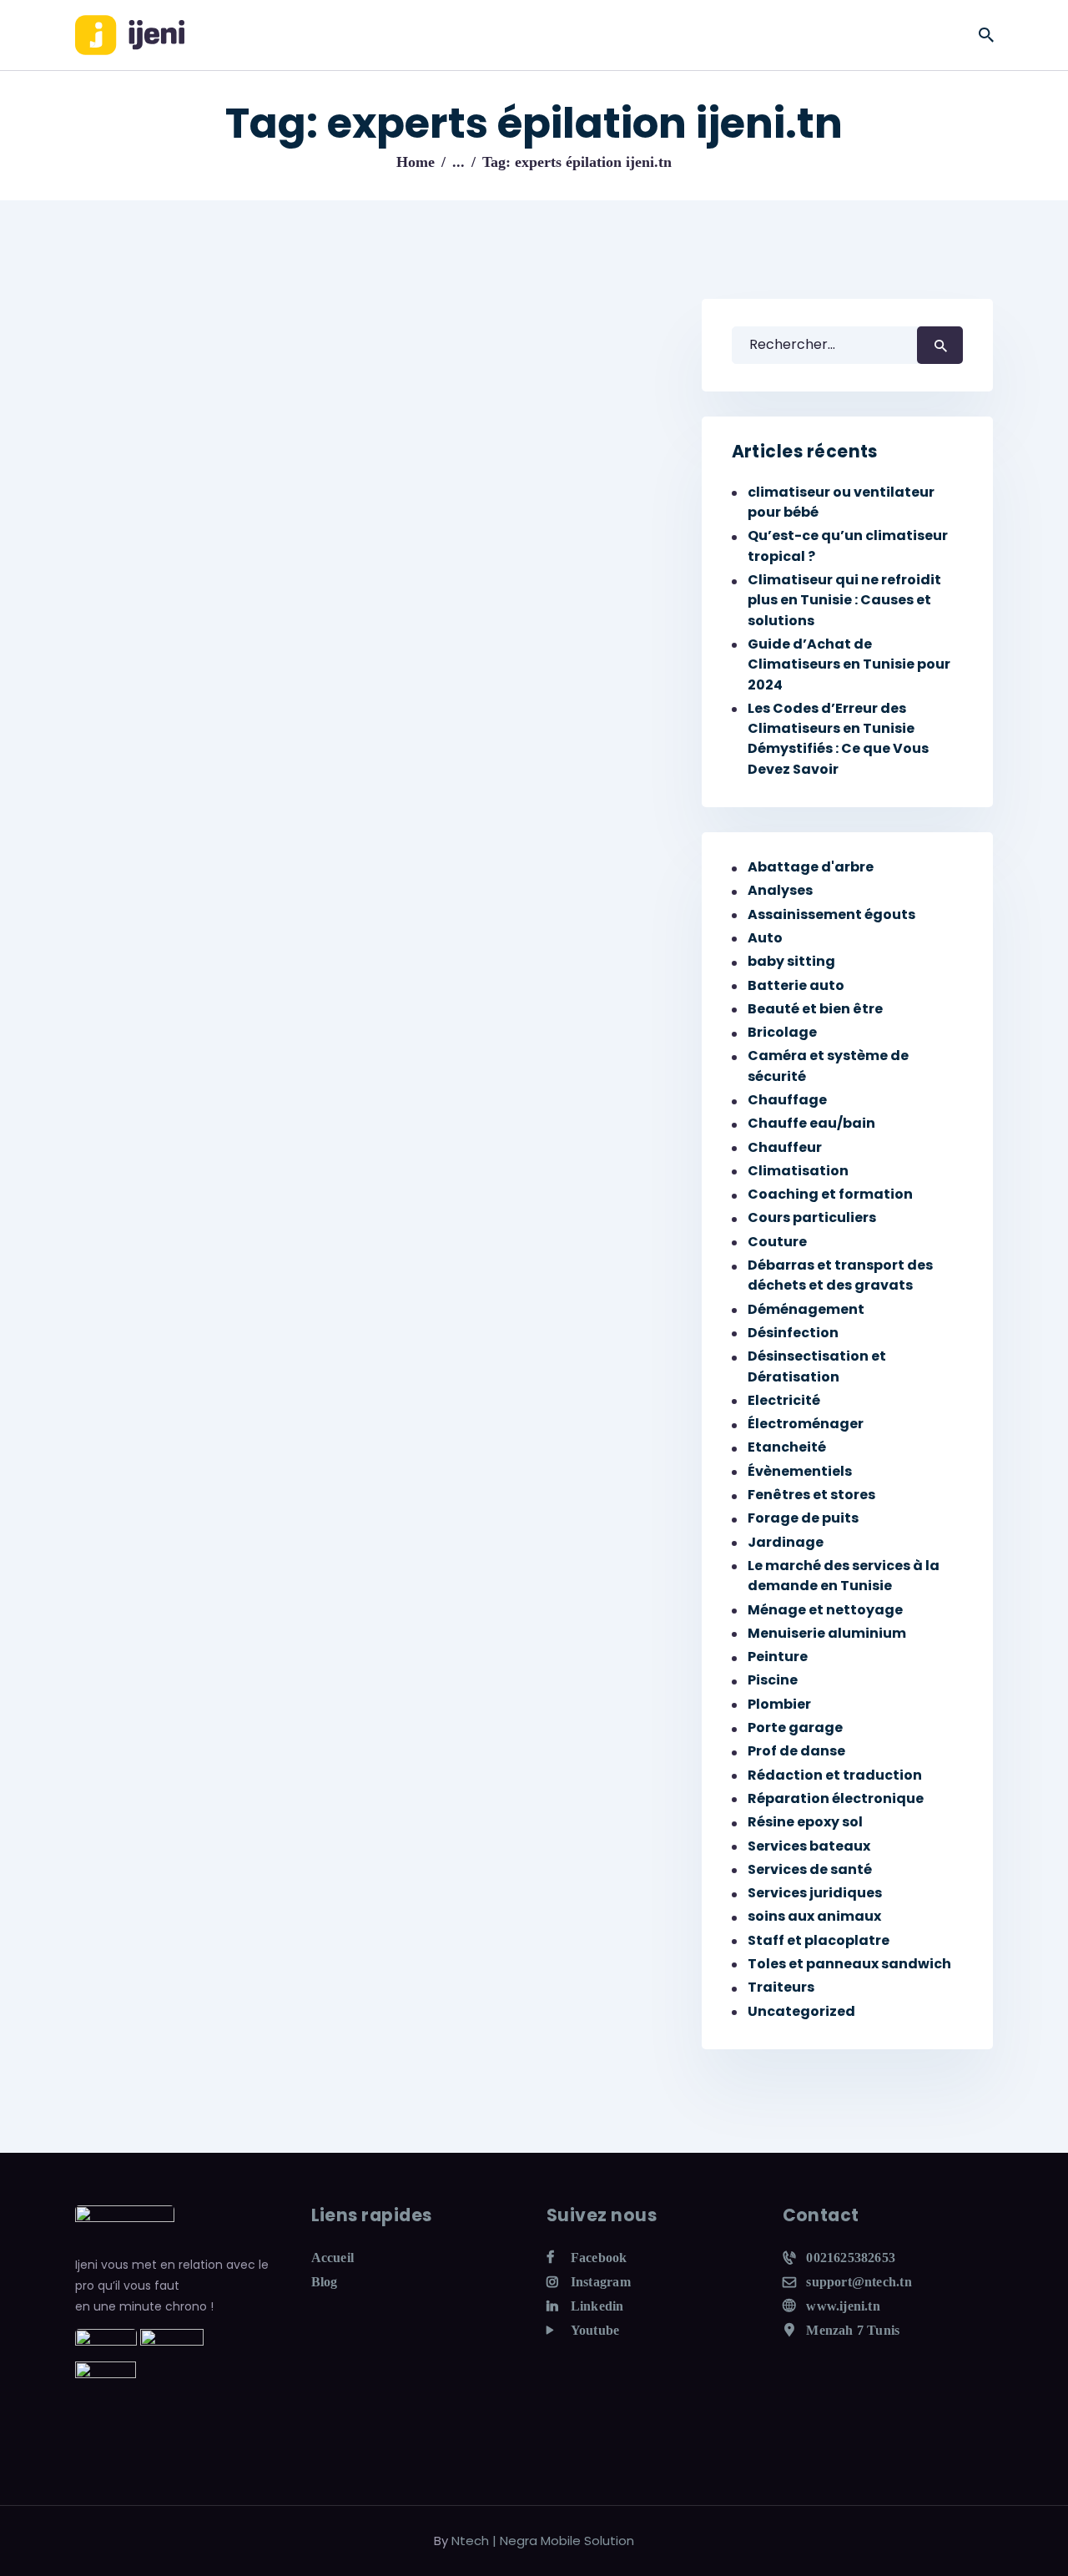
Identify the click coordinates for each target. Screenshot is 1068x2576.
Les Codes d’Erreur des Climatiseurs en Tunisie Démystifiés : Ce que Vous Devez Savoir (838, 739)
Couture (777, 1242)
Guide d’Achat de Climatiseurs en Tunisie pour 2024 (849, 664)
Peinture (778, 1657)
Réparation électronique (836, 1798)
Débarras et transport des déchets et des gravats (840, 1275)
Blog (325, 2282)
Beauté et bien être (815, 1009)
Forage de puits (803, 1518)
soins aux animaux (814, 1916)
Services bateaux (809, 1846)
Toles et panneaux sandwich (849, 1964)
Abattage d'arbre (811, 867)
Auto (765, 938)
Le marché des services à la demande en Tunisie (844, 1576)
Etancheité (787, 1447)
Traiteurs (781, 1987)
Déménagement (806, 1309)
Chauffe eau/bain (811, 1123)
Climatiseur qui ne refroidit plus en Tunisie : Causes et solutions (844, 600)
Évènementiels (800, 1471)
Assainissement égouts (831, 914)
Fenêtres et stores (811, 1495)
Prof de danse (796, 1751)
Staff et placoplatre (819, 1940)
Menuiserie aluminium (827, 1633)
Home (416, 162)
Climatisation (798, 1171)
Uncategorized (801, 2011)
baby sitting (791, 961)
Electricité (784, 1400)
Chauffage (787, 1100)
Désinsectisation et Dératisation (817, 1366)
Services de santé (810, 1869)
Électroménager (806, 1424)
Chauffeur (785, 1147)
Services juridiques (815, 1893)
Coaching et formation (830, 1194)
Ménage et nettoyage (825, 1610)
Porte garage (795, 1727)
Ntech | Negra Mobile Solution (543, 2541)
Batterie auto (796, 985)
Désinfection (793, 1333)
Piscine (773, 1680)
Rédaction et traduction (835, 1775)
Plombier (779, 1704)
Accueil (333, 2258)
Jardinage (786, 1542)
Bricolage (782, 1032)
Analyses (780, 890)
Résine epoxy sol (805, 1822)
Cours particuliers (812, 1217)
